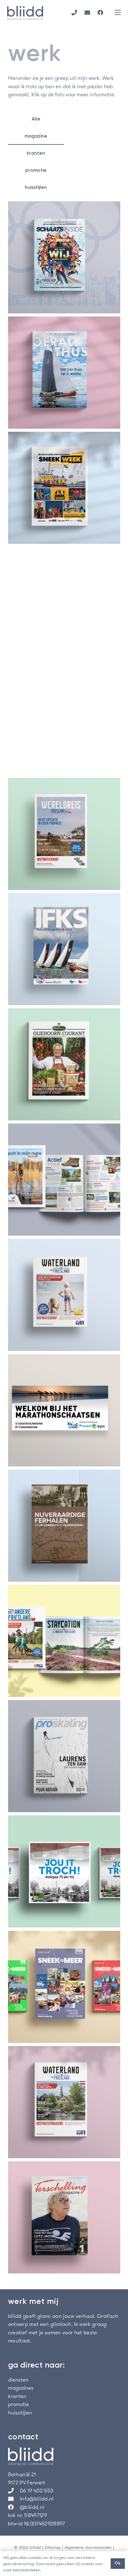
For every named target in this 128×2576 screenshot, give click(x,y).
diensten (18, 2380)
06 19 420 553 (37, 2491)
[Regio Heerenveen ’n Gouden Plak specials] (64, 1180)
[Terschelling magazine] (64, 2217)
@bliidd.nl (32, 2507)
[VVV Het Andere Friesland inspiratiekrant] (64, 1641)
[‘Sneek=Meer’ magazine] (64, 1987)
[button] (118, 12)
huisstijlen (20, 2413)
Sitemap (53, 2547)
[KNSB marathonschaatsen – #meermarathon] (64, 1410)
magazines (21, 2388)
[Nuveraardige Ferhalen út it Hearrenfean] (64, 1526)
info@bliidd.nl (37, 2499)
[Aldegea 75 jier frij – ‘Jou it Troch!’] (64, 1871)
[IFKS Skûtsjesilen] (64, 949)
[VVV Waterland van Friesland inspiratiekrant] (64, 1295)
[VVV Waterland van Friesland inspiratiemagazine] (64, 2102)
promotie (18, 2404)
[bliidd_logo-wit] (64, 2456)
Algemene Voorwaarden (88, 2547)
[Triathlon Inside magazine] (64, 603)
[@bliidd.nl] (14, 2507)
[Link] (74, 12)
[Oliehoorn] (64, 1064)
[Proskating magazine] (64, 1756)
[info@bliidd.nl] (14, 2499)
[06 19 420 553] (14, 2491)
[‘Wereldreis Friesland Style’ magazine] (64, 834)
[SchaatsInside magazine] (64, 257)
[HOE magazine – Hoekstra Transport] (64, 718)
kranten (17, 2396)
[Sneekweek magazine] (64, 488)
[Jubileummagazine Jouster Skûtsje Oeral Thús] (64, 373)
